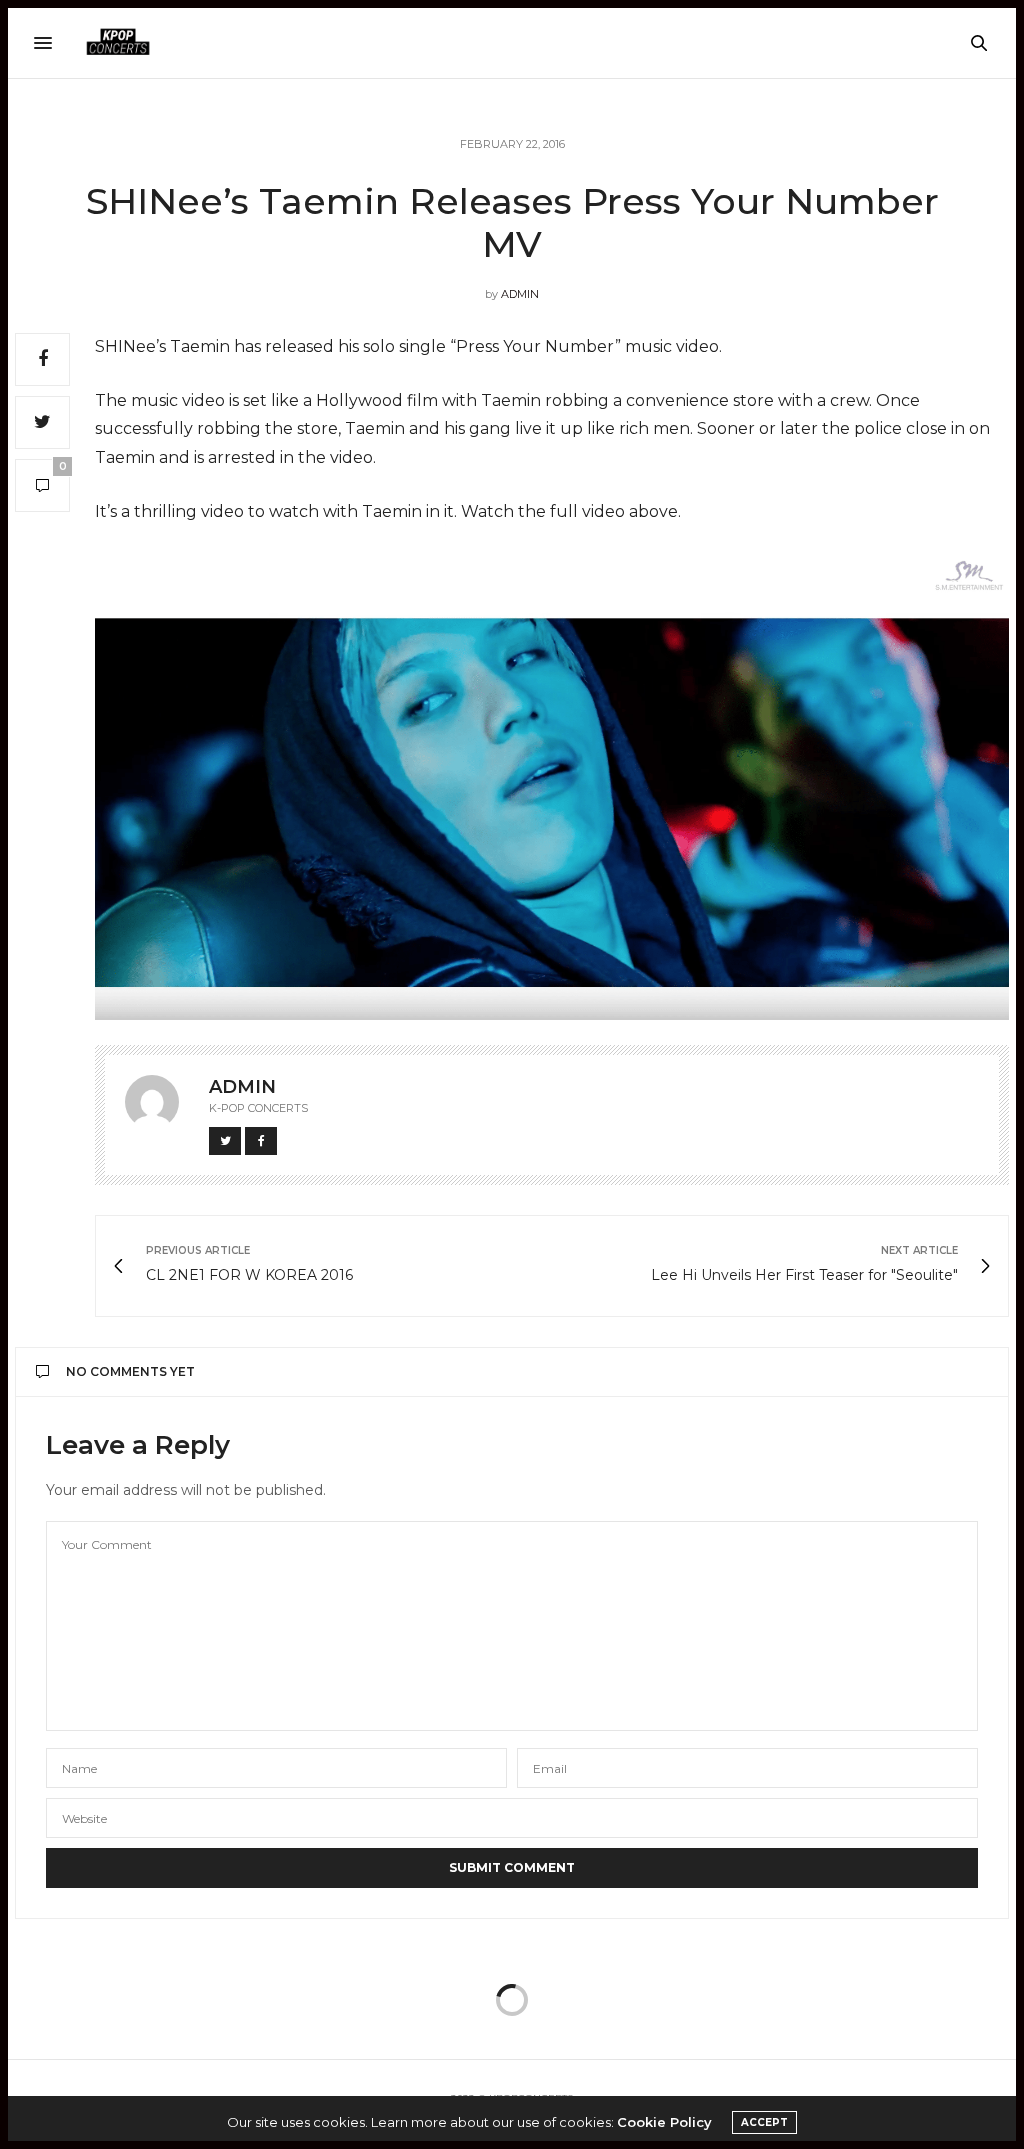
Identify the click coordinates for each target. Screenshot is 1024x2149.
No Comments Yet (130, 1371)
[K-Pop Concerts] (118, 43)
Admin (520, 294)
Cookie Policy (664, 2122)
